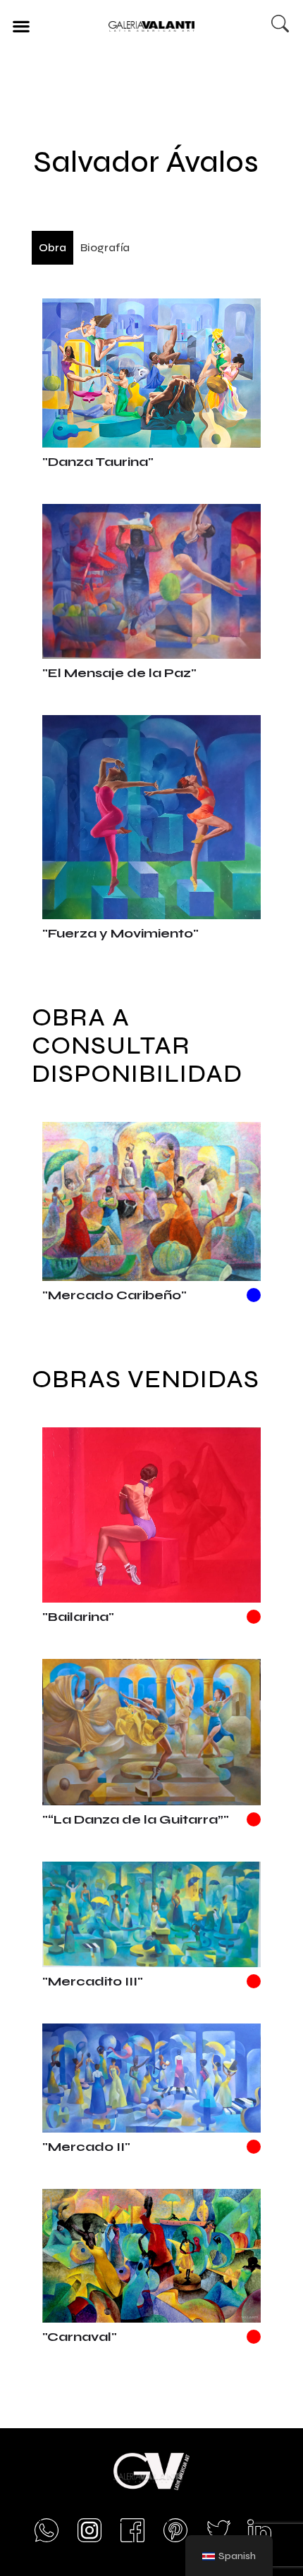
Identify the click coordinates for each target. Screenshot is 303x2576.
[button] (21, 26)
